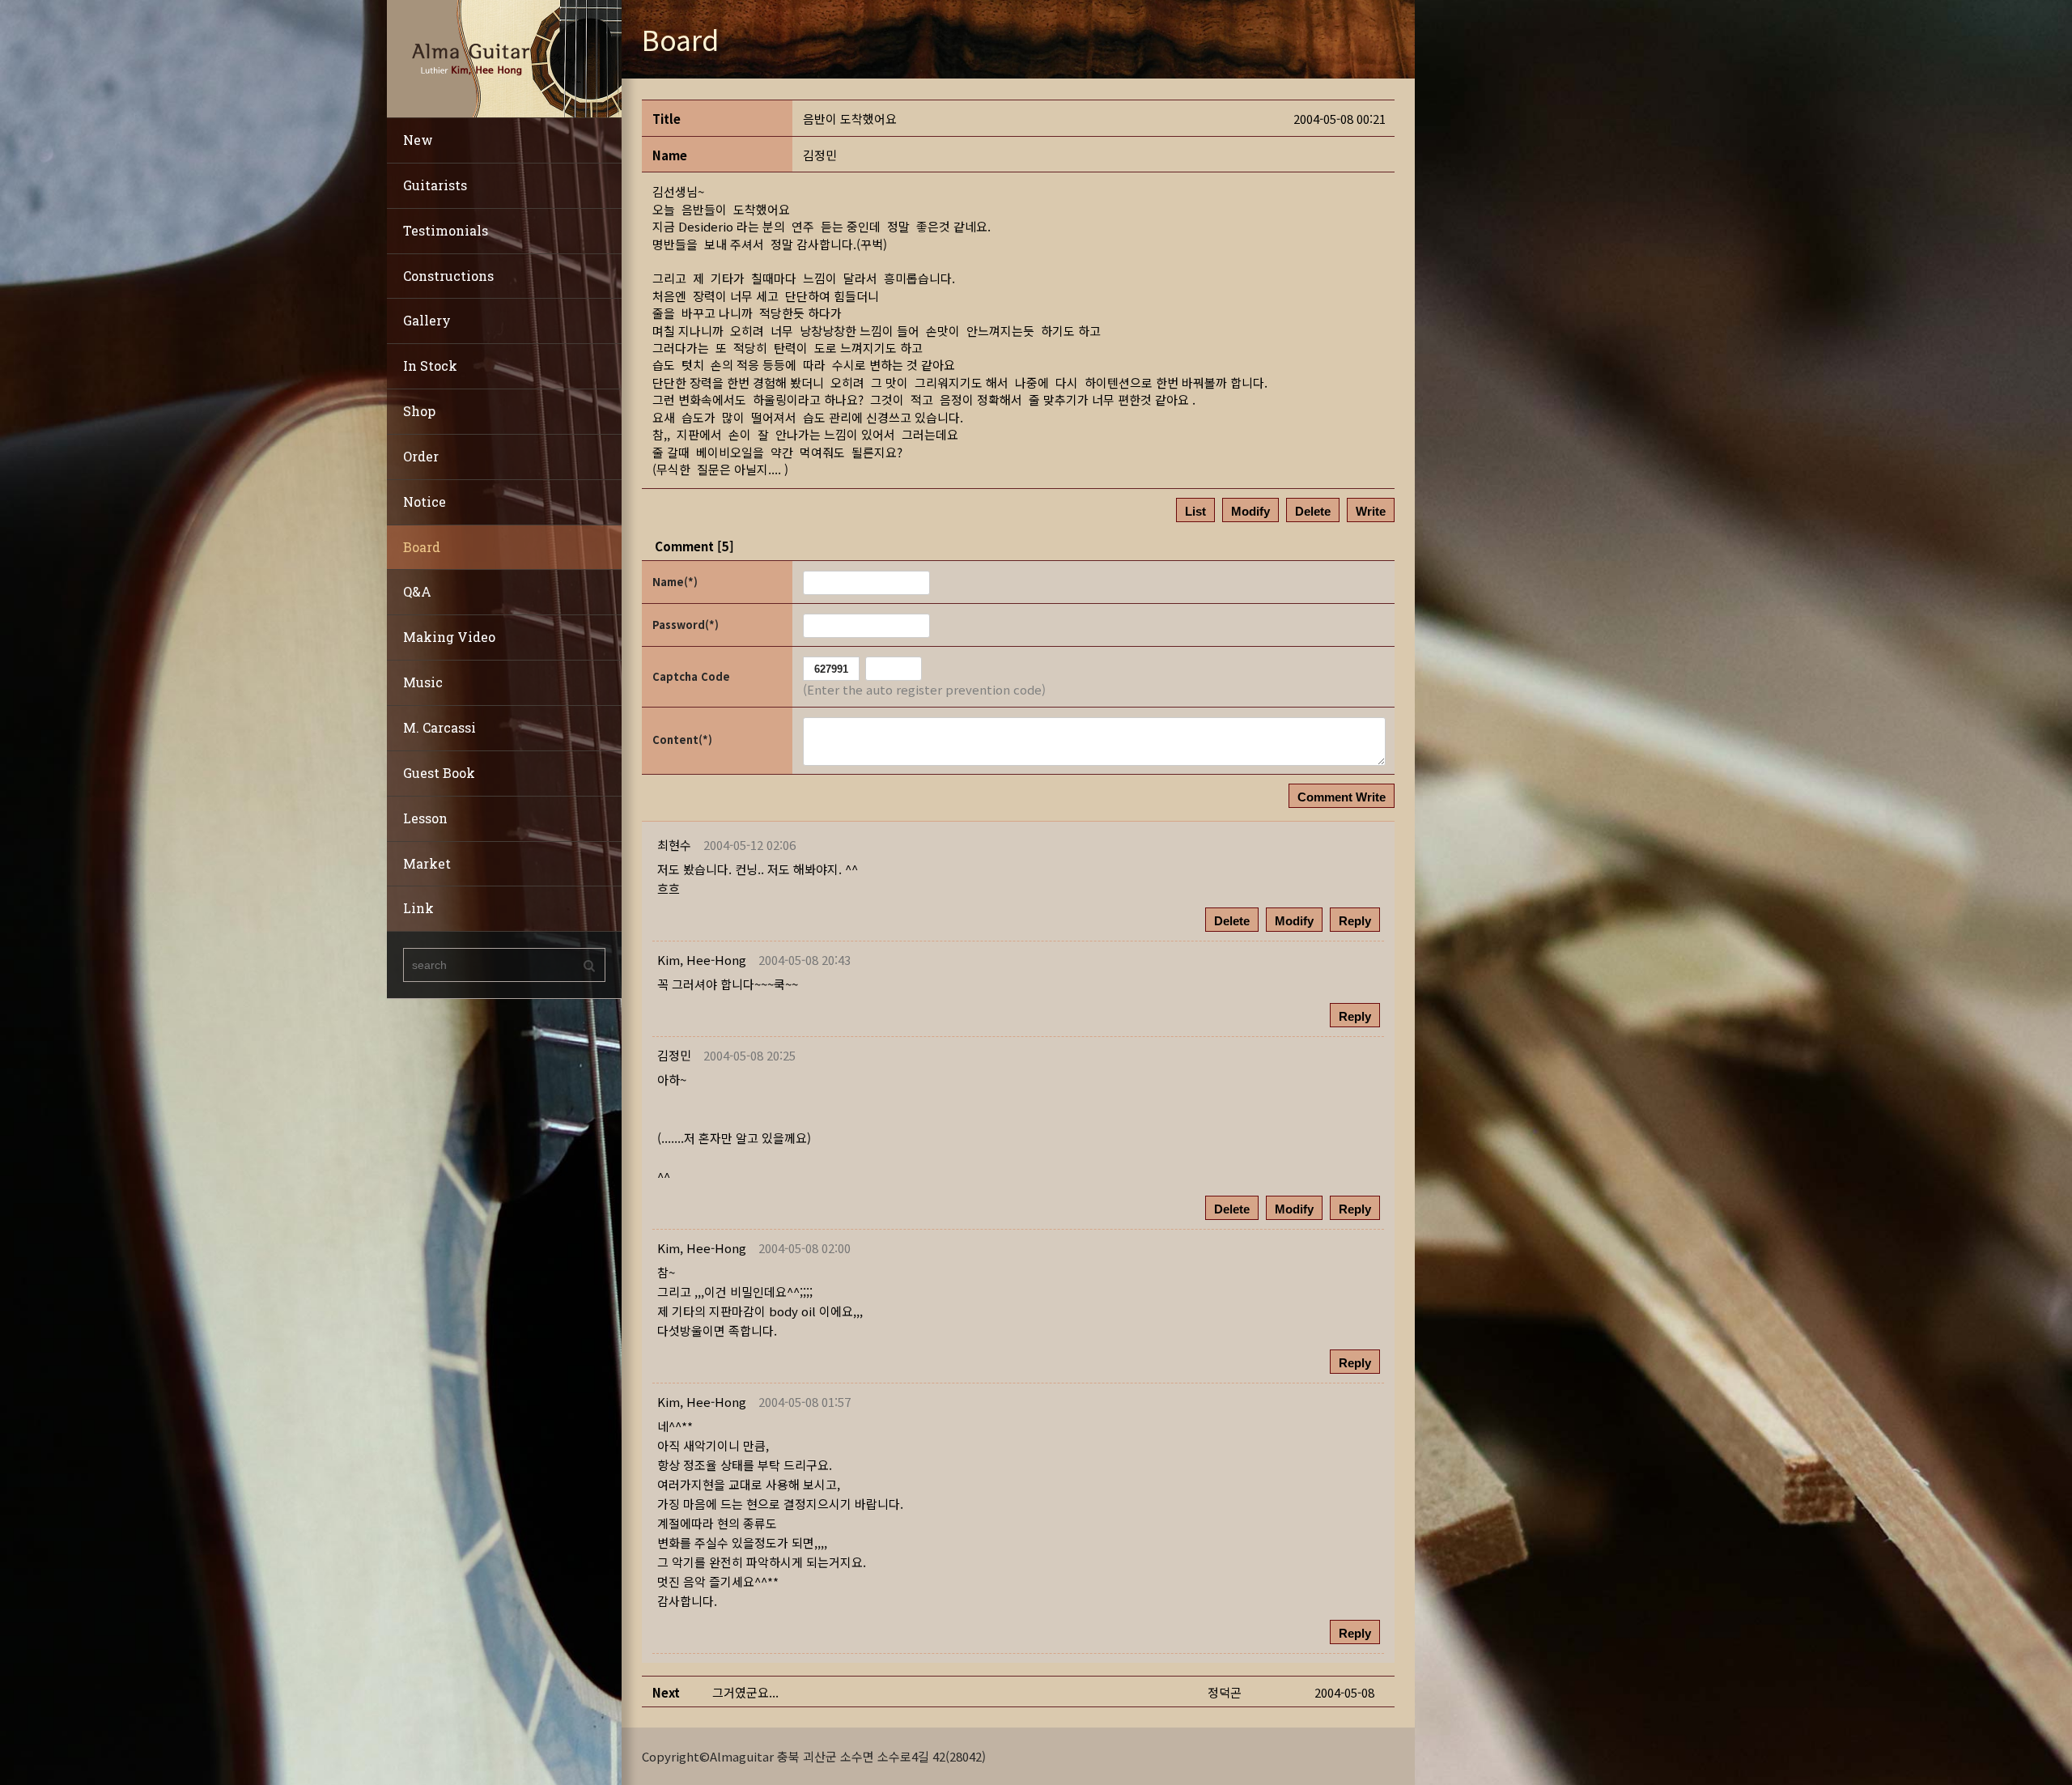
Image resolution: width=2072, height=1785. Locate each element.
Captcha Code (691, 676)
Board (422, 547)
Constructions (448, 276)
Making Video (449, 637)
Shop (419, 411)
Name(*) (675, 582)
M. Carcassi (439, 727)
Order (421, 456)
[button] (702, 960)
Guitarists (435, 185)
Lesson (425, 818)
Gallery (427, 320)
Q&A (417, 591)
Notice (425, 501)
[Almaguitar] (504, 57)
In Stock (430, 365)
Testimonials (446, 230)
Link (418, 908)
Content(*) (682, 739)
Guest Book (439, 773)
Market (427, 863)
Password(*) (686, 625)
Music (423, 682)
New (418, 140)
